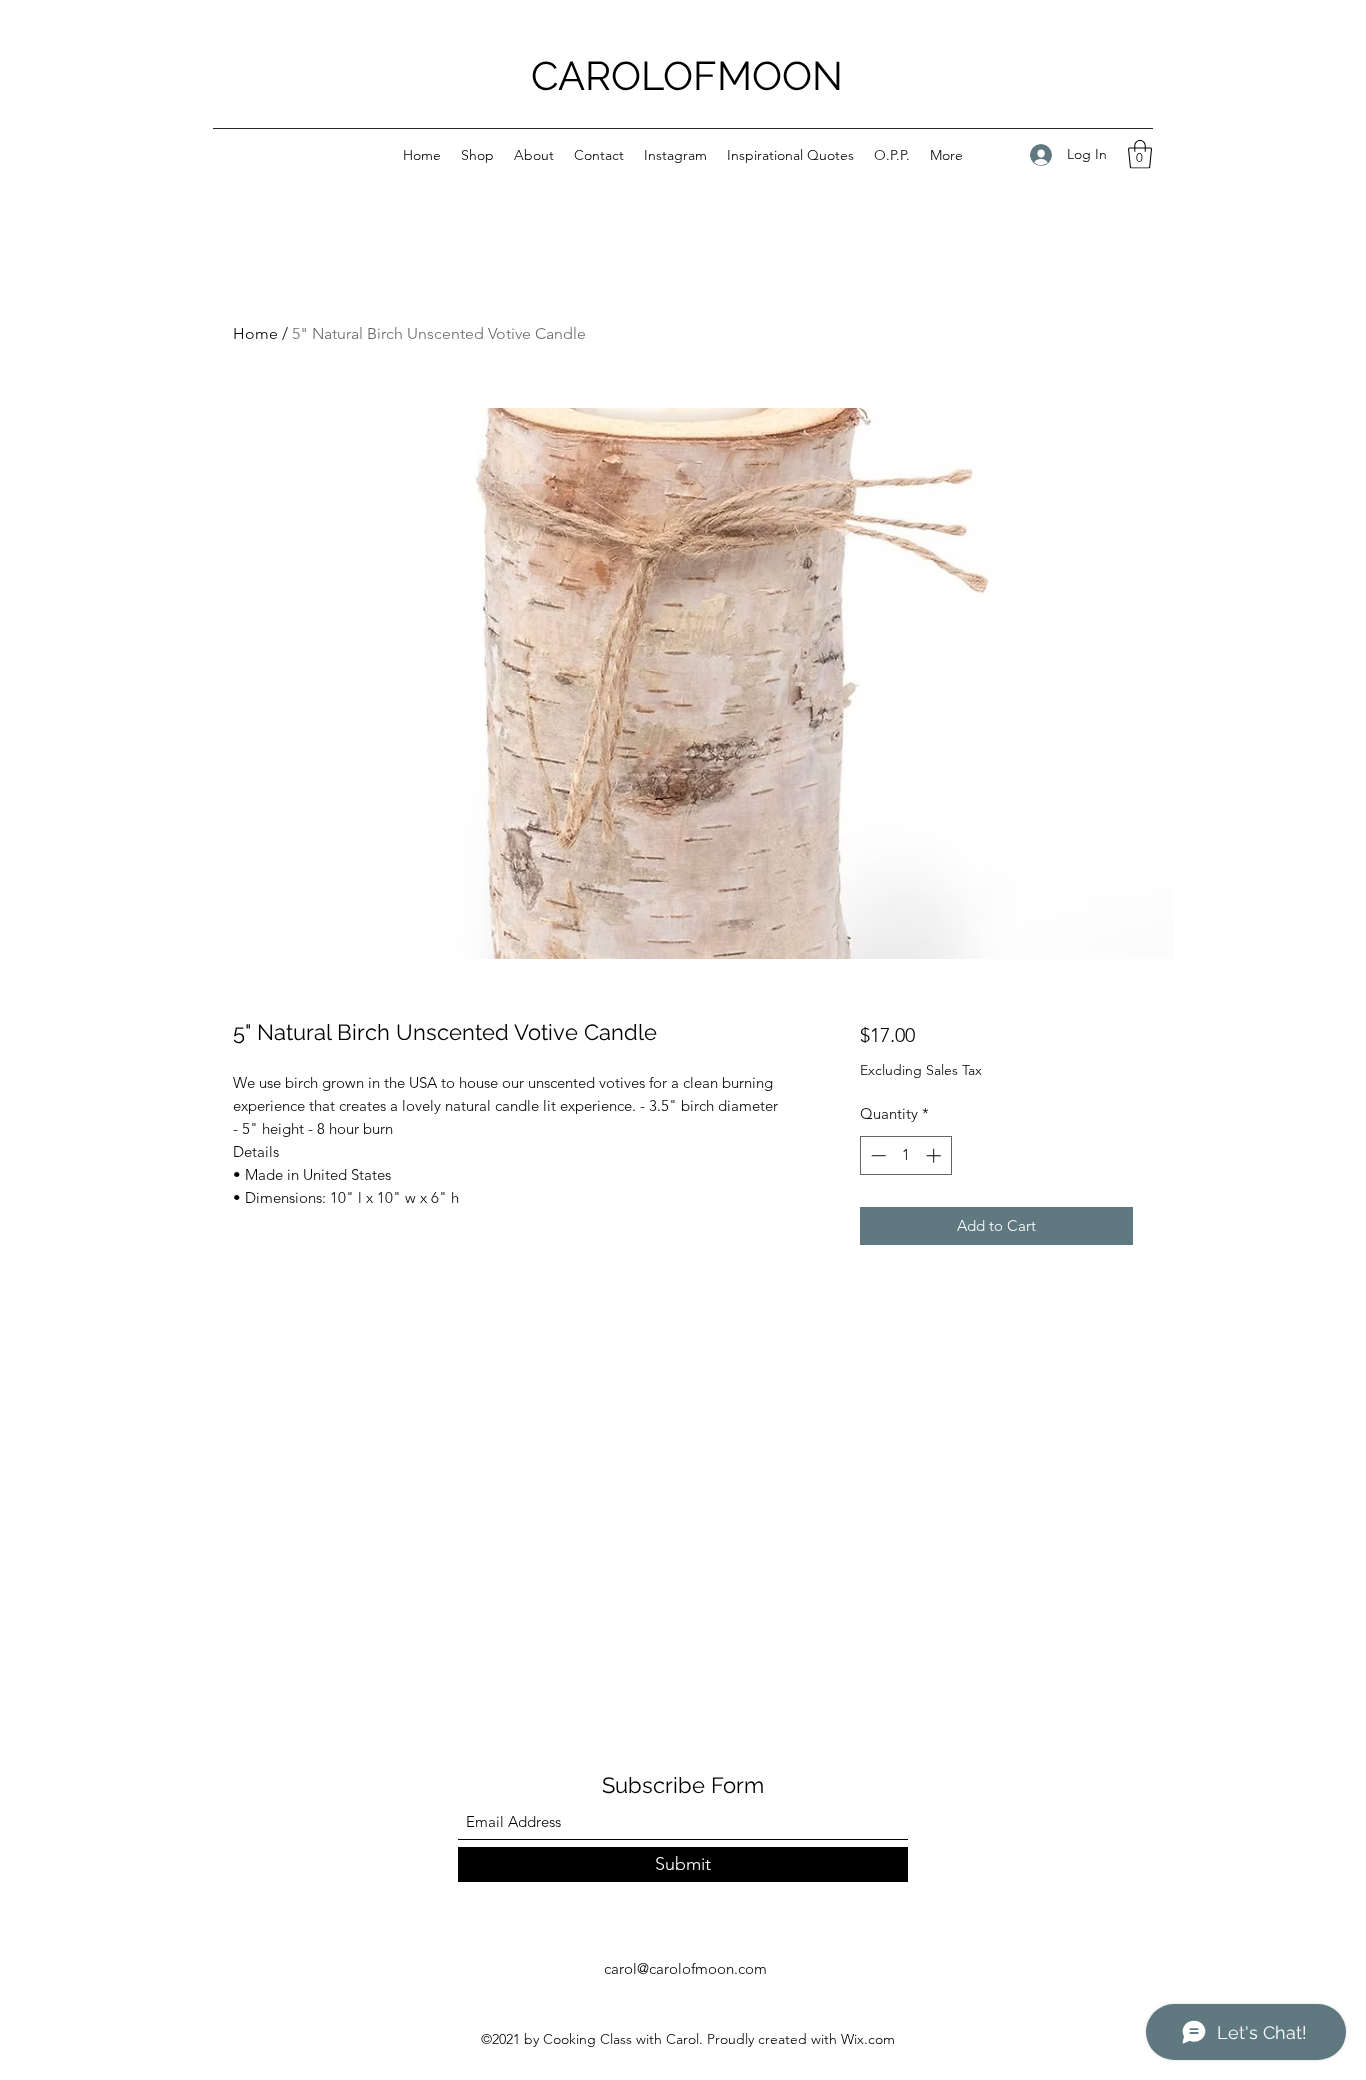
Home (255, 333)
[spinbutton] (905, 1155)
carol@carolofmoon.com (685, 1968)
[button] (1140, 154)
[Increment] (935, 1155)
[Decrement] (876, 1155)
